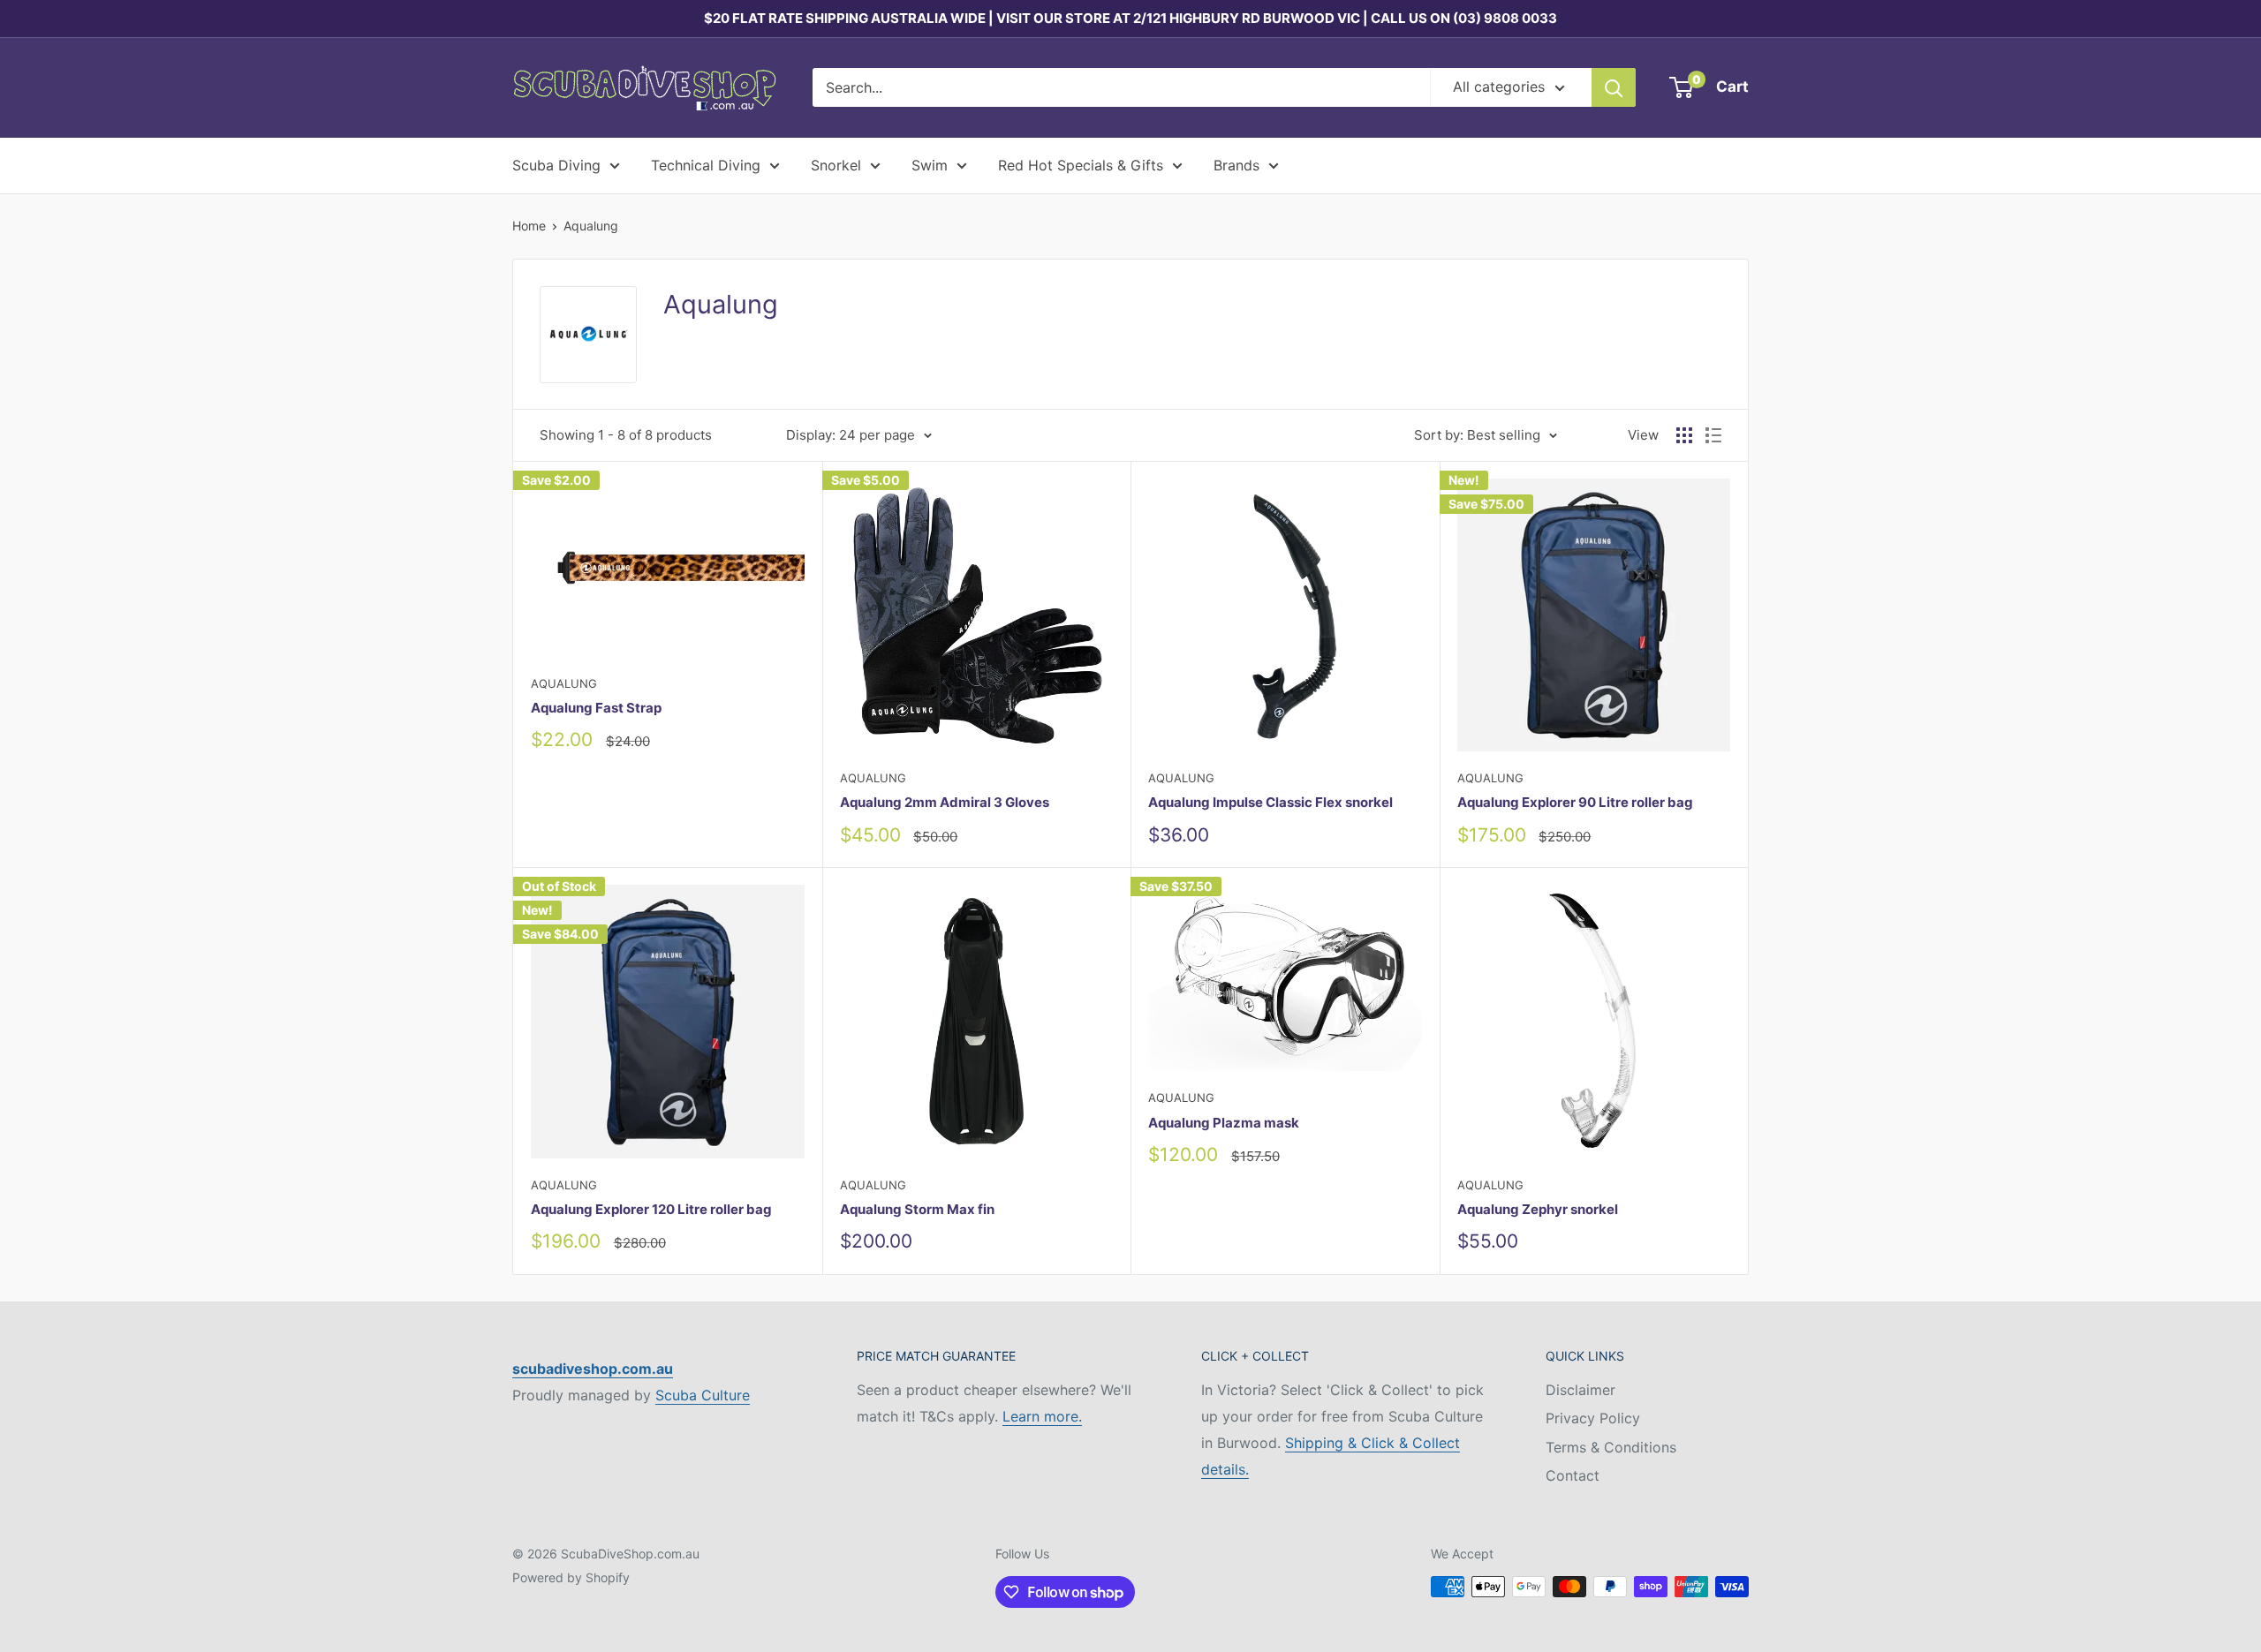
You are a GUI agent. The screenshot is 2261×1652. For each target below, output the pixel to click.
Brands (1236, 165)
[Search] (1614, 87)
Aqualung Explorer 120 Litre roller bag (651, 1209)
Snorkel (836, 165)
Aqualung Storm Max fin (917, 1209)
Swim (930, 165)
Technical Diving (706, 165)
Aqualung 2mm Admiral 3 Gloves (945, 802)
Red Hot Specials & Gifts (1081, 165)
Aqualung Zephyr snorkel (1538, 1209)
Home (529, 226)
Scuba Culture (703, 1395)
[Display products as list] (1713, 435)
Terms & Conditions (1611, 1447)
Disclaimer (1580, 1390)
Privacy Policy (1593, 1418)
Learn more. (1042, 1416)
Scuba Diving (556, 165)
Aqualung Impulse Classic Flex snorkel (1270, 802)
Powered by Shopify (571, 1577)
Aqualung (591, 226)
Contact (1573, 1475)
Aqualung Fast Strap (596, 708)
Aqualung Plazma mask (1224, 1123)
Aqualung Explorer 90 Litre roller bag (1575, 802)
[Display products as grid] (1684, 435)
